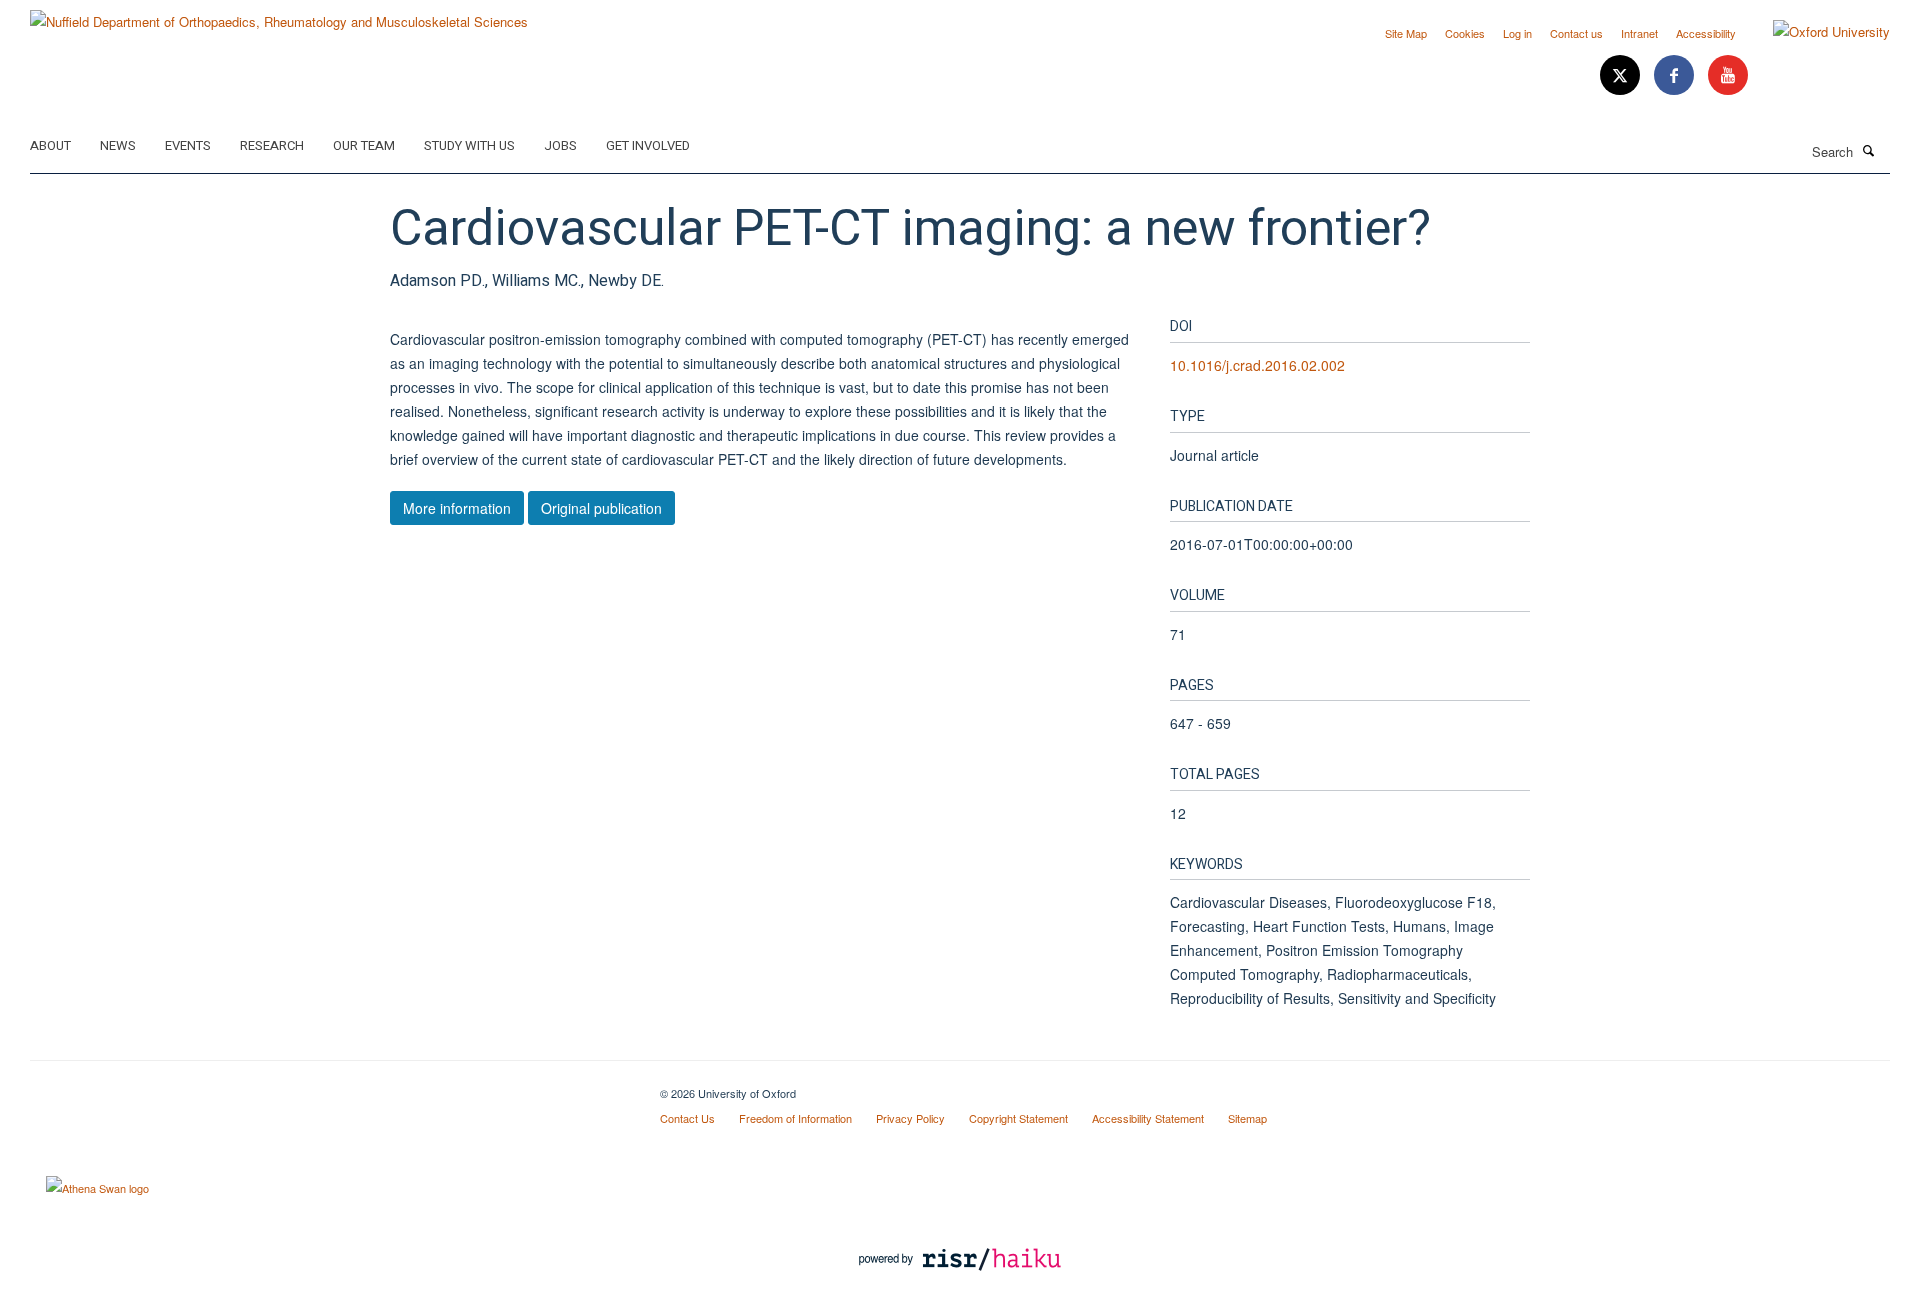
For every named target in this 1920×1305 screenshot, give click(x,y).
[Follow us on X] (1622, 75)
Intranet (1639, 33)
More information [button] (457, 508)
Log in (1517, 33)
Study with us (469, 145)
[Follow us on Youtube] (1728, 75)
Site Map (1406, 33)
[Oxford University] (1816, 32)
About (50, 145)
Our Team (364, 145)
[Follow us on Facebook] (1676, 75)
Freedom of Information (795, 1118)
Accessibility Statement (1148, 1118)
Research (272, 145)
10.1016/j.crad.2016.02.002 (1257, 365)
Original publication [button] (601, 508)
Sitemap (1247, 1118)
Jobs (560, 145)
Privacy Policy (910, 1118)
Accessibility (1706, 33)
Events (188, 145)
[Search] (1869, 150)
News (118, 145)
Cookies (1465, 33)
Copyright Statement (1018, 1118)
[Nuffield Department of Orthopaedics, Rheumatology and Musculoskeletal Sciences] (279, 14)
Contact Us (687, 1118)
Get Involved (648, 145)
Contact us (1576, 33)
